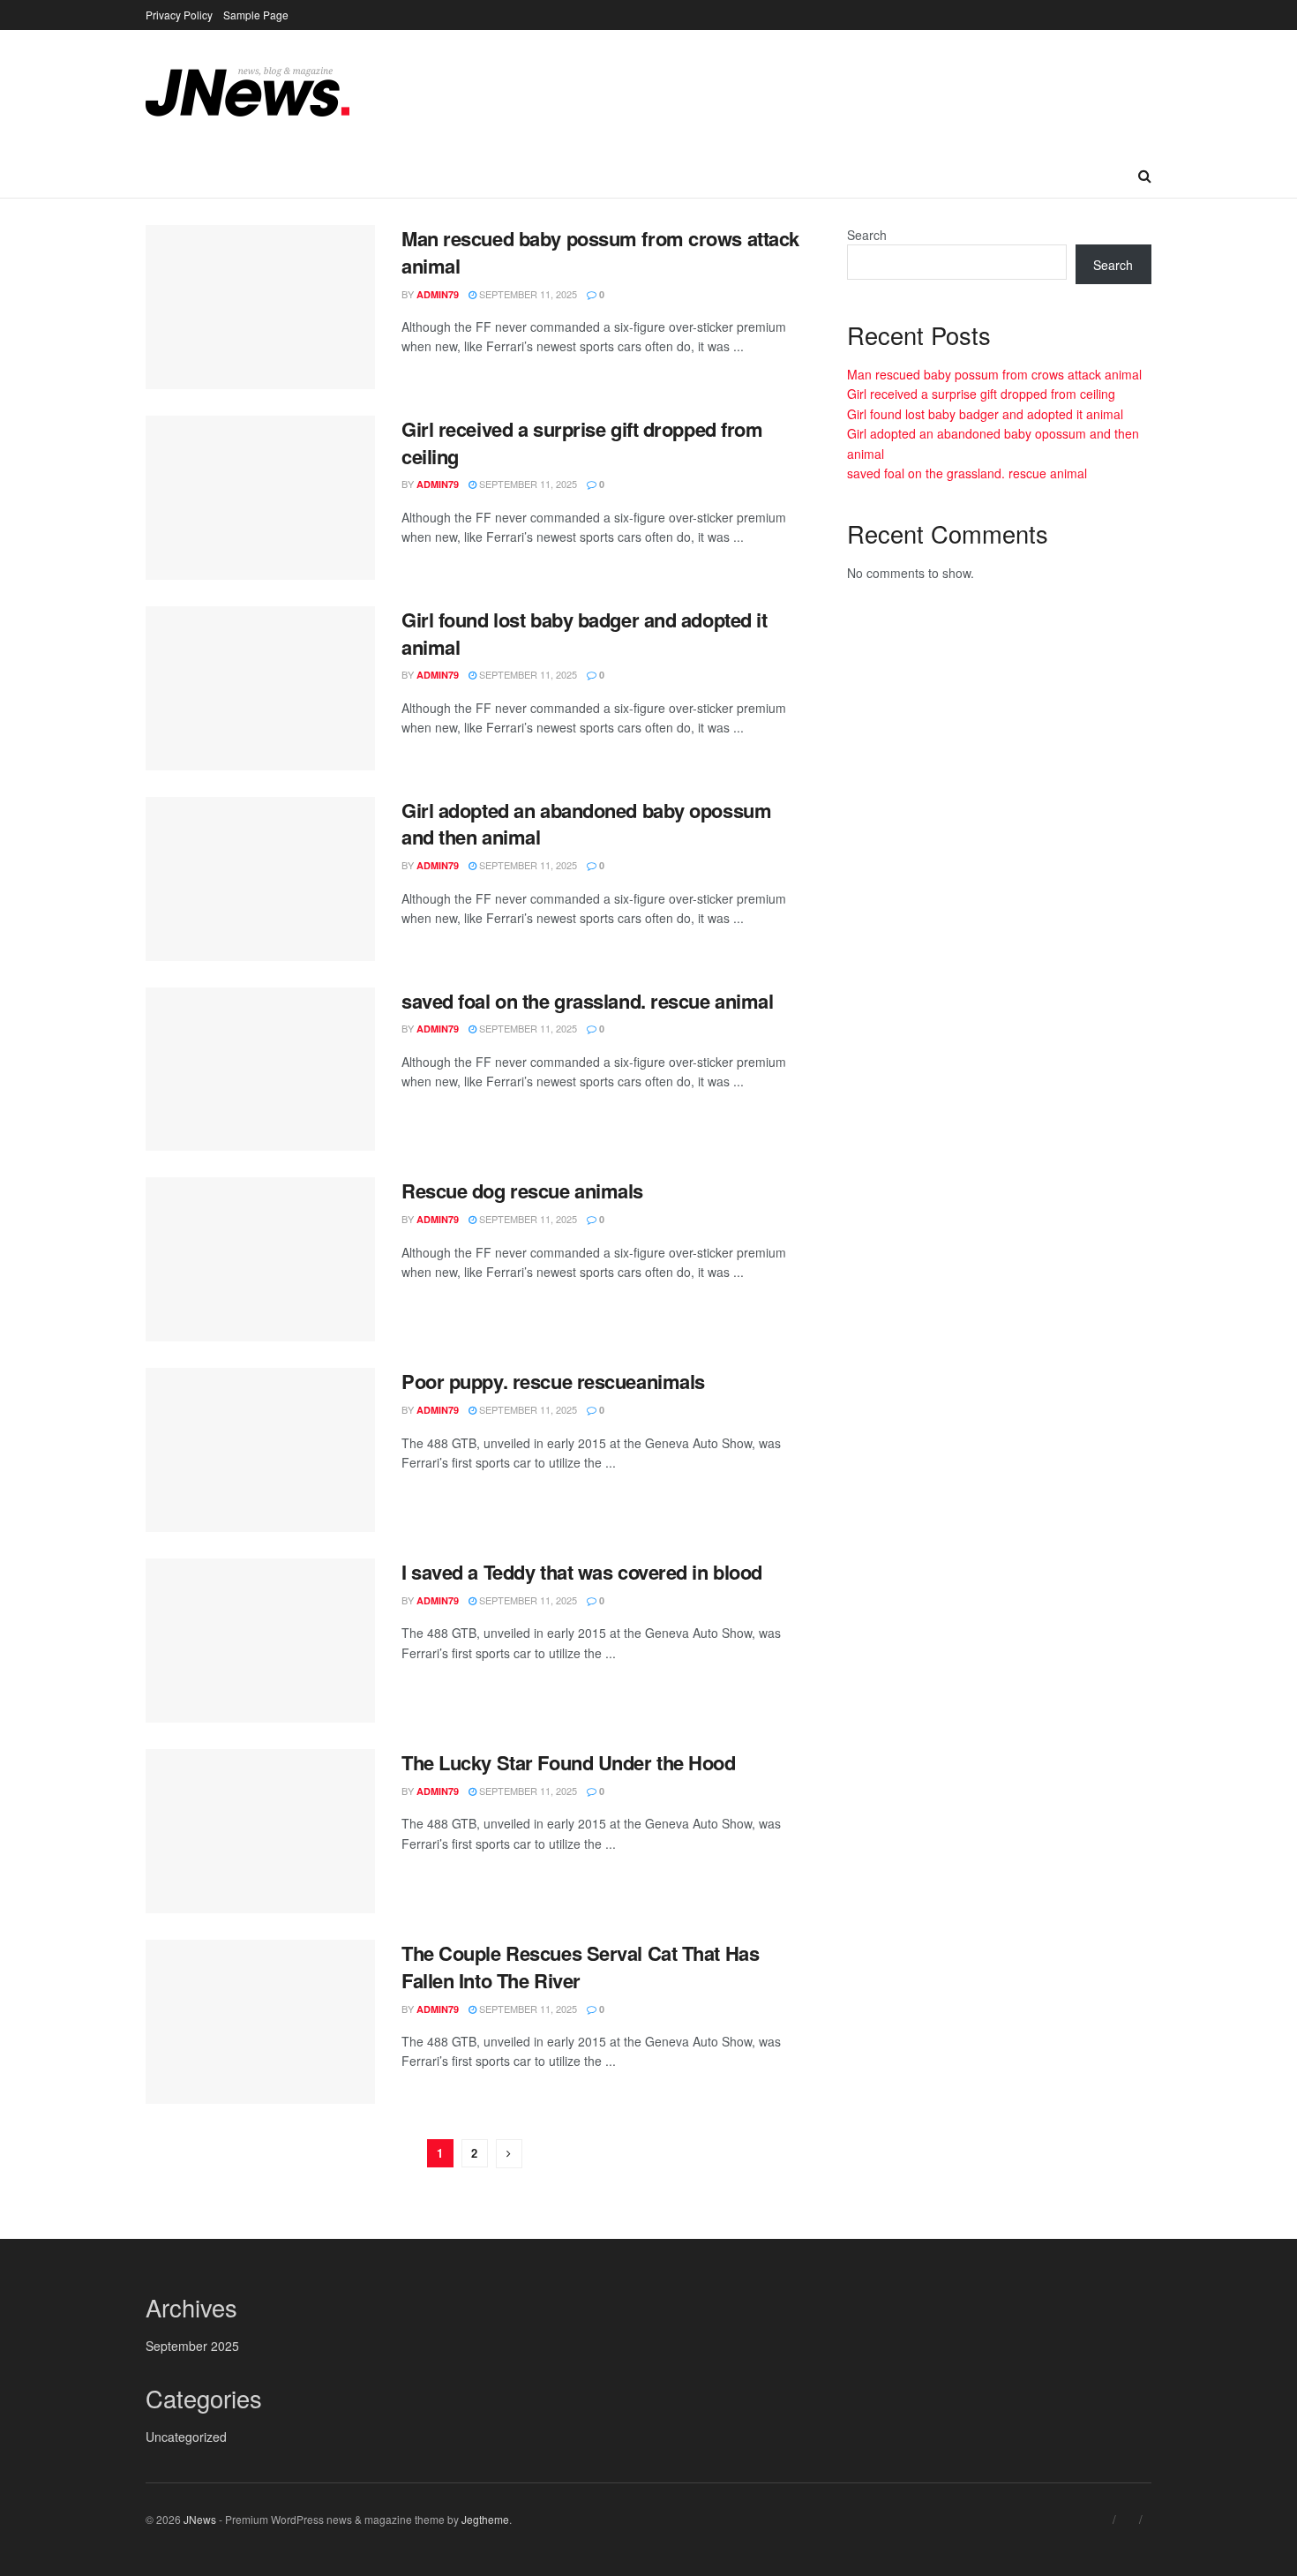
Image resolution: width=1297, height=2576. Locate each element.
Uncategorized (186, 2437)
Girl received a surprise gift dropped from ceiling (582, 443)
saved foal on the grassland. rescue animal (588, 1001)
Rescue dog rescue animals (522, 1190)
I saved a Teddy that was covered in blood (582, 1572)
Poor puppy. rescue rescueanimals (553, 1381)
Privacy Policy (179, 15)
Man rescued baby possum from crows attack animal (600, 252)
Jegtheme (485, 2519)
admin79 (438, 294)
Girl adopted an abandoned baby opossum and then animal (586, 824)
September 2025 (192, 2346)
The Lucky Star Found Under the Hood (569, 1762)
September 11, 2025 (527, 294)
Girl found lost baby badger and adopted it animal (585, 633)
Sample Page (256, 15)
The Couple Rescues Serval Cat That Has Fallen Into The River (580, 1967)
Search (867, 235)
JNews (200, 2519)
